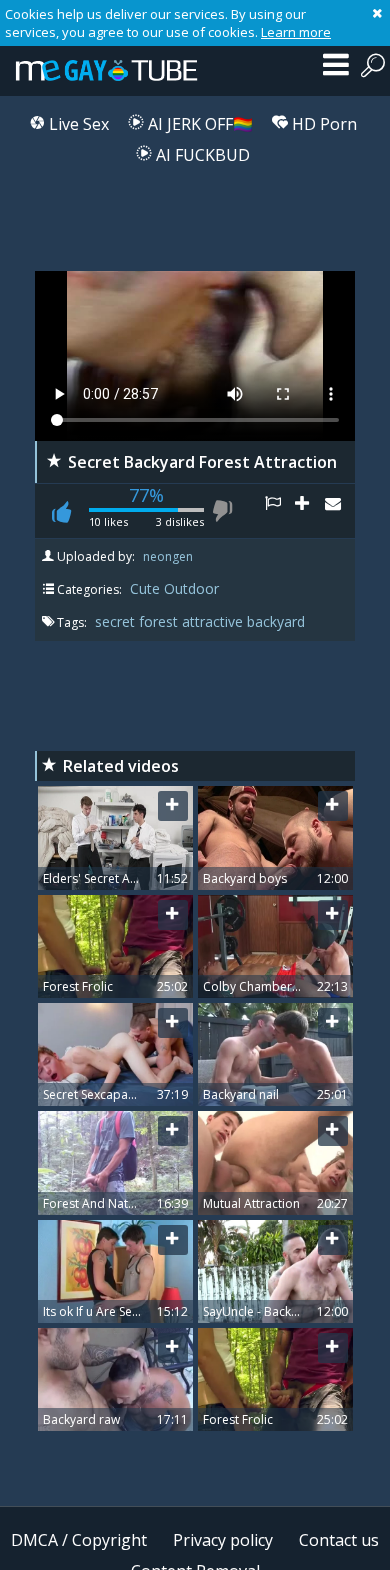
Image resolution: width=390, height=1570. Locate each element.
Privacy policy (223, 1540)
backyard (276, 621)
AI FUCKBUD (201, 155)
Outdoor (191, 588)
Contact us (339, 1540)
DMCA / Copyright (79, 1540)
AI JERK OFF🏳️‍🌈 (198, 124)
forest (160, 621)
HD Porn (322, 124)
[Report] (280, 511)
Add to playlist (310, 511)
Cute (145, 588)
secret (117, 621)
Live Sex (77, 124)
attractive (214, 621)
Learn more (296, 32)
